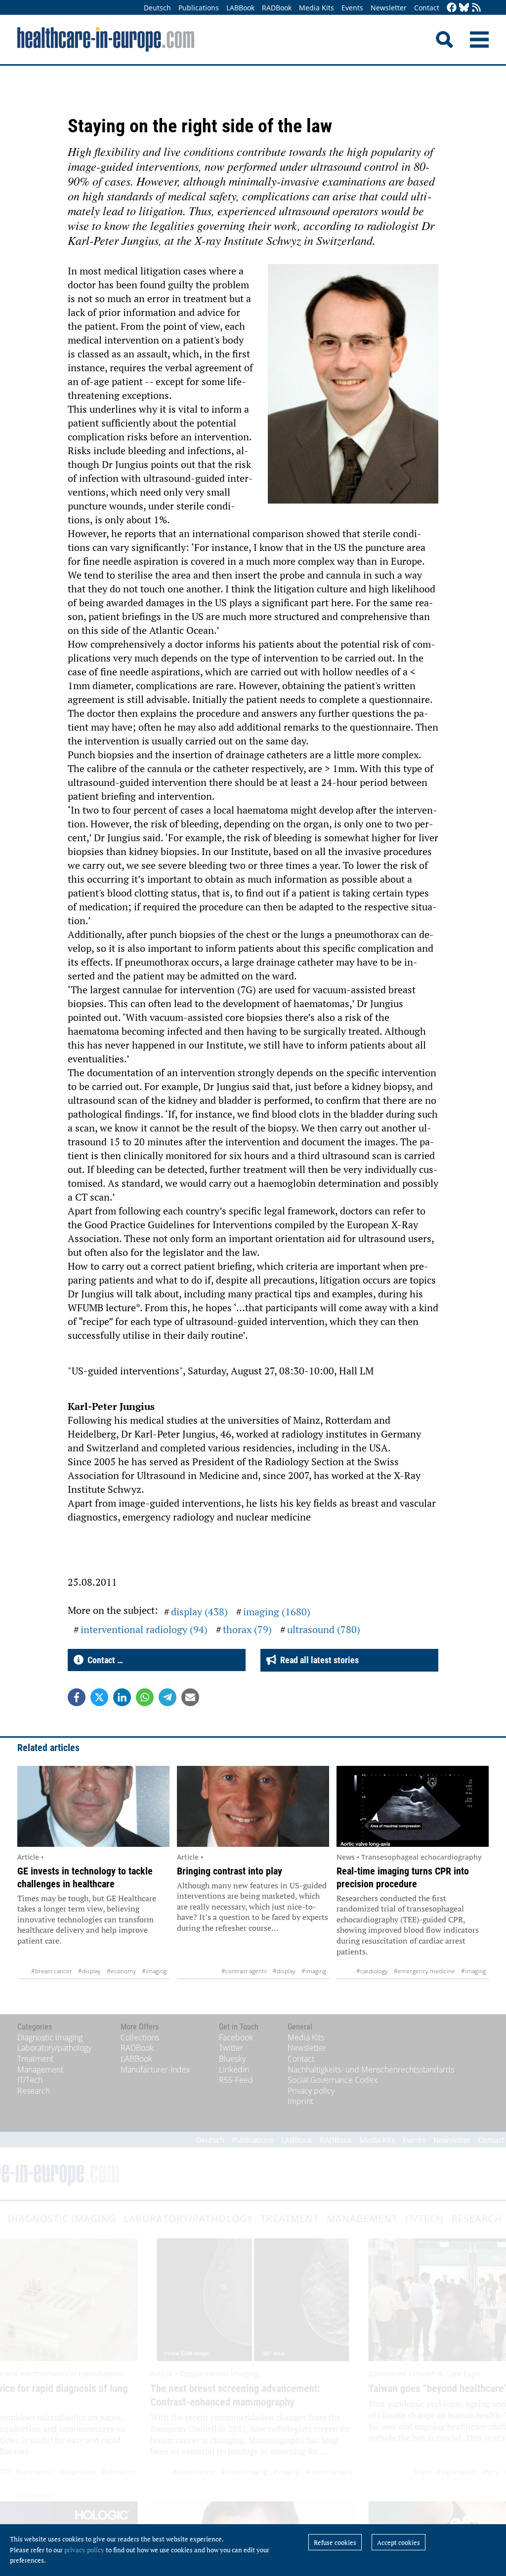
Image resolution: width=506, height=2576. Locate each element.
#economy (121, 1971)
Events (352, 8)
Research (34, 2091)
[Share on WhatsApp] (145, 1697)
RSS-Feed (236, 2080)
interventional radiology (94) (144, 1629)
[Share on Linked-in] (122, 1697)
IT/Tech (30, 2080)
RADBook (277, 8)
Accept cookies (399, 2542)
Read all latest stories (317, 1660)
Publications (199, 8)
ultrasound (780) (324, 1629)
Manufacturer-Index (155, 2069)
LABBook (240, 8)
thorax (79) (247, 1629)
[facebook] (452, 8)
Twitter (231, 2048)
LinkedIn (234, 2069)
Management (40, 2069)
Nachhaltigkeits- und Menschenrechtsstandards (371, 2069)
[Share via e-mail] (190, 1697)
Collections (140, 2037)
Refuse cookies (335, 2542)
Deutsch (157, 8)
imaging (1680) (277, 1612)
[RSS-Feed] (476, 8)
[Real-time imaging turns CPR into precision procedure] (413, 1806)
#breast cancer (52, 1971)
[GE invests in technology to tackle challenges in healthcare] (93, 1806)
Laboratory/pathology (54, 2048)
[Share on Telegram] (168, 1697)
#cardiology (372, 1971)
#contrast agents (244, 1971)
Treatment (35, 2059)
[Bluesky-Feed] (464, 8)
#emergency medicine (424, 1971)
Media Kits (316, 8)
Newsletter (389, 8)
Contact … (103, 1660)
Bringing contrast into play (230, 1871)
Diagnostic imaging (50, 2037)
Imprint (300, 2101)
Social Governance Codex (333, 2080)
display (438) (199, 1612)
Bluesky (232, 2059)
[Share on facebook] (77, 1697)
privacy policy (84, 2550)
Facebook (236, 2037)
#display (89, 1971)
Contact (427, 8)
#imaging (154, 1971)
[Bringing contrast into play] (253, 1806)
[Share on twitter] (99, 1697)
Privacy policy (311, 2091)
